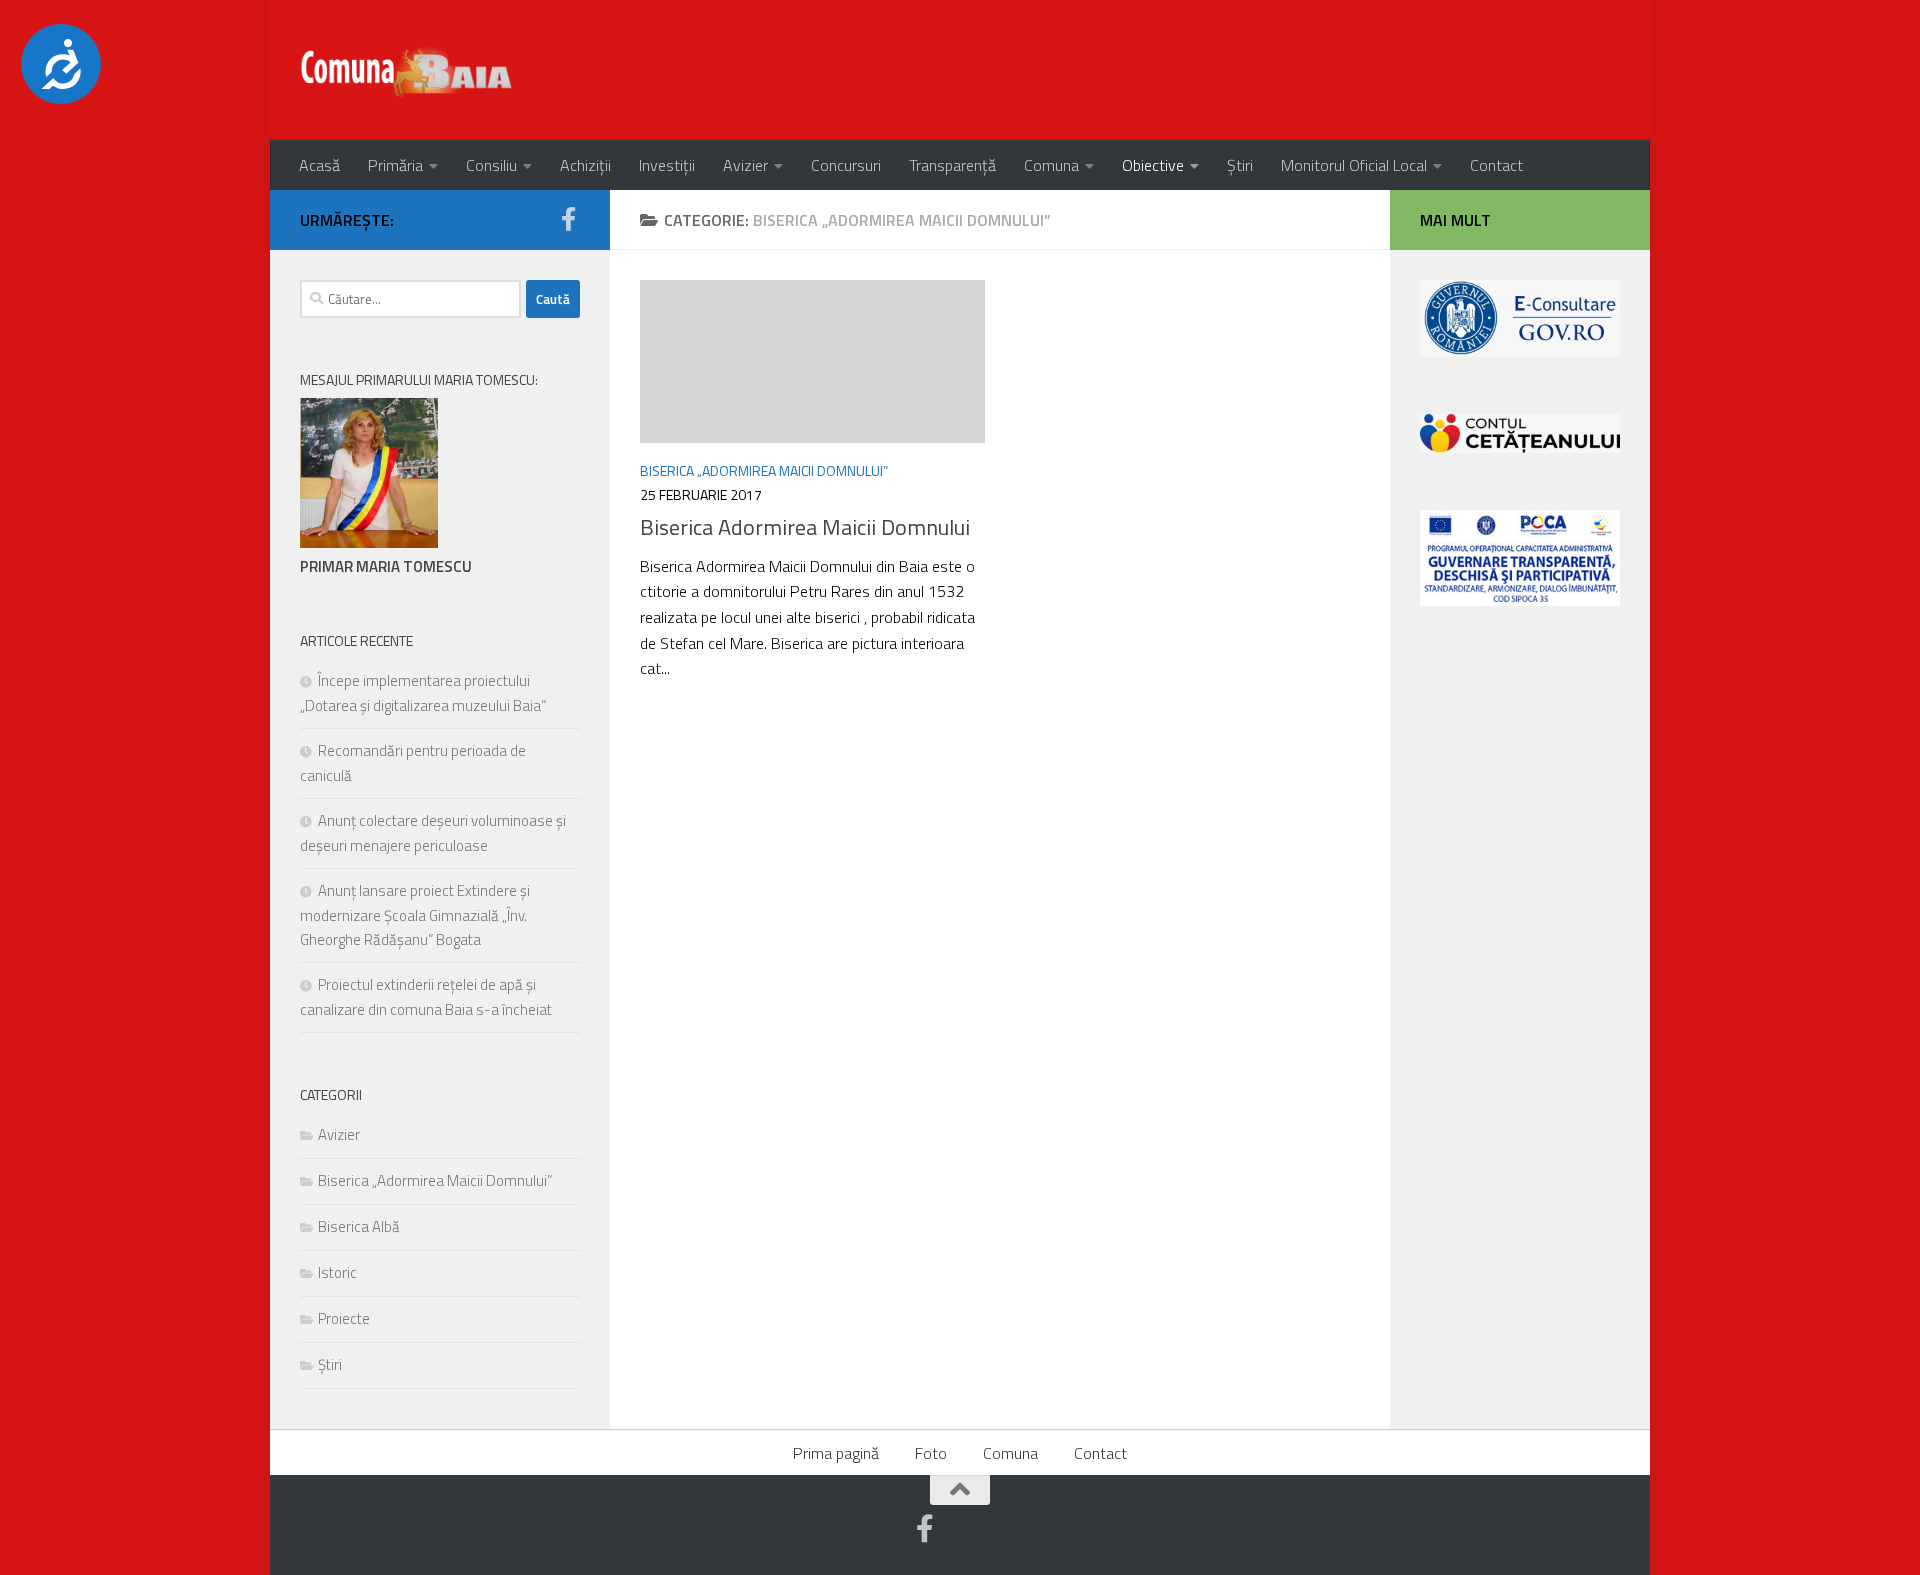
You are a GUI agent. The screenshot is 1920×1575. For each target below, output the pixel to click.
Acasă (319, 165)
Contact (1496, 165)
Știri (1240, 165)
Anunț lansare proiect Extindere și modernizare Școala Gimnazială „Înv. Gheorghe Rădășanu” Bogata (415, 915)
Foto (931, 1453)
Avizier (745, 165)
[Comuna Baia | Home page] (408, 70)
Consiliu (491, 165)
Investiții (667, 165)
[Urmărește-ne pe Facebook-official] (568, 219)
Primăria (395, 165)
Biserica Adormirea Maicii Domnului (805, 527)
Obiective (1153, 165)
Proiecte (344, 1318)
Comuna (1051, 165)
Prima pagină (836, 1453)
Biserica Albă (359, 1226)
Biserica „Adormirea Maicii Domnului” (764, 470)
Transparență (952, 165)
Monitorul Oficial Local (1354, 165)
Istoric (337, 1272)
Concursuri (846, 165)
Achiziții (585, 165)
